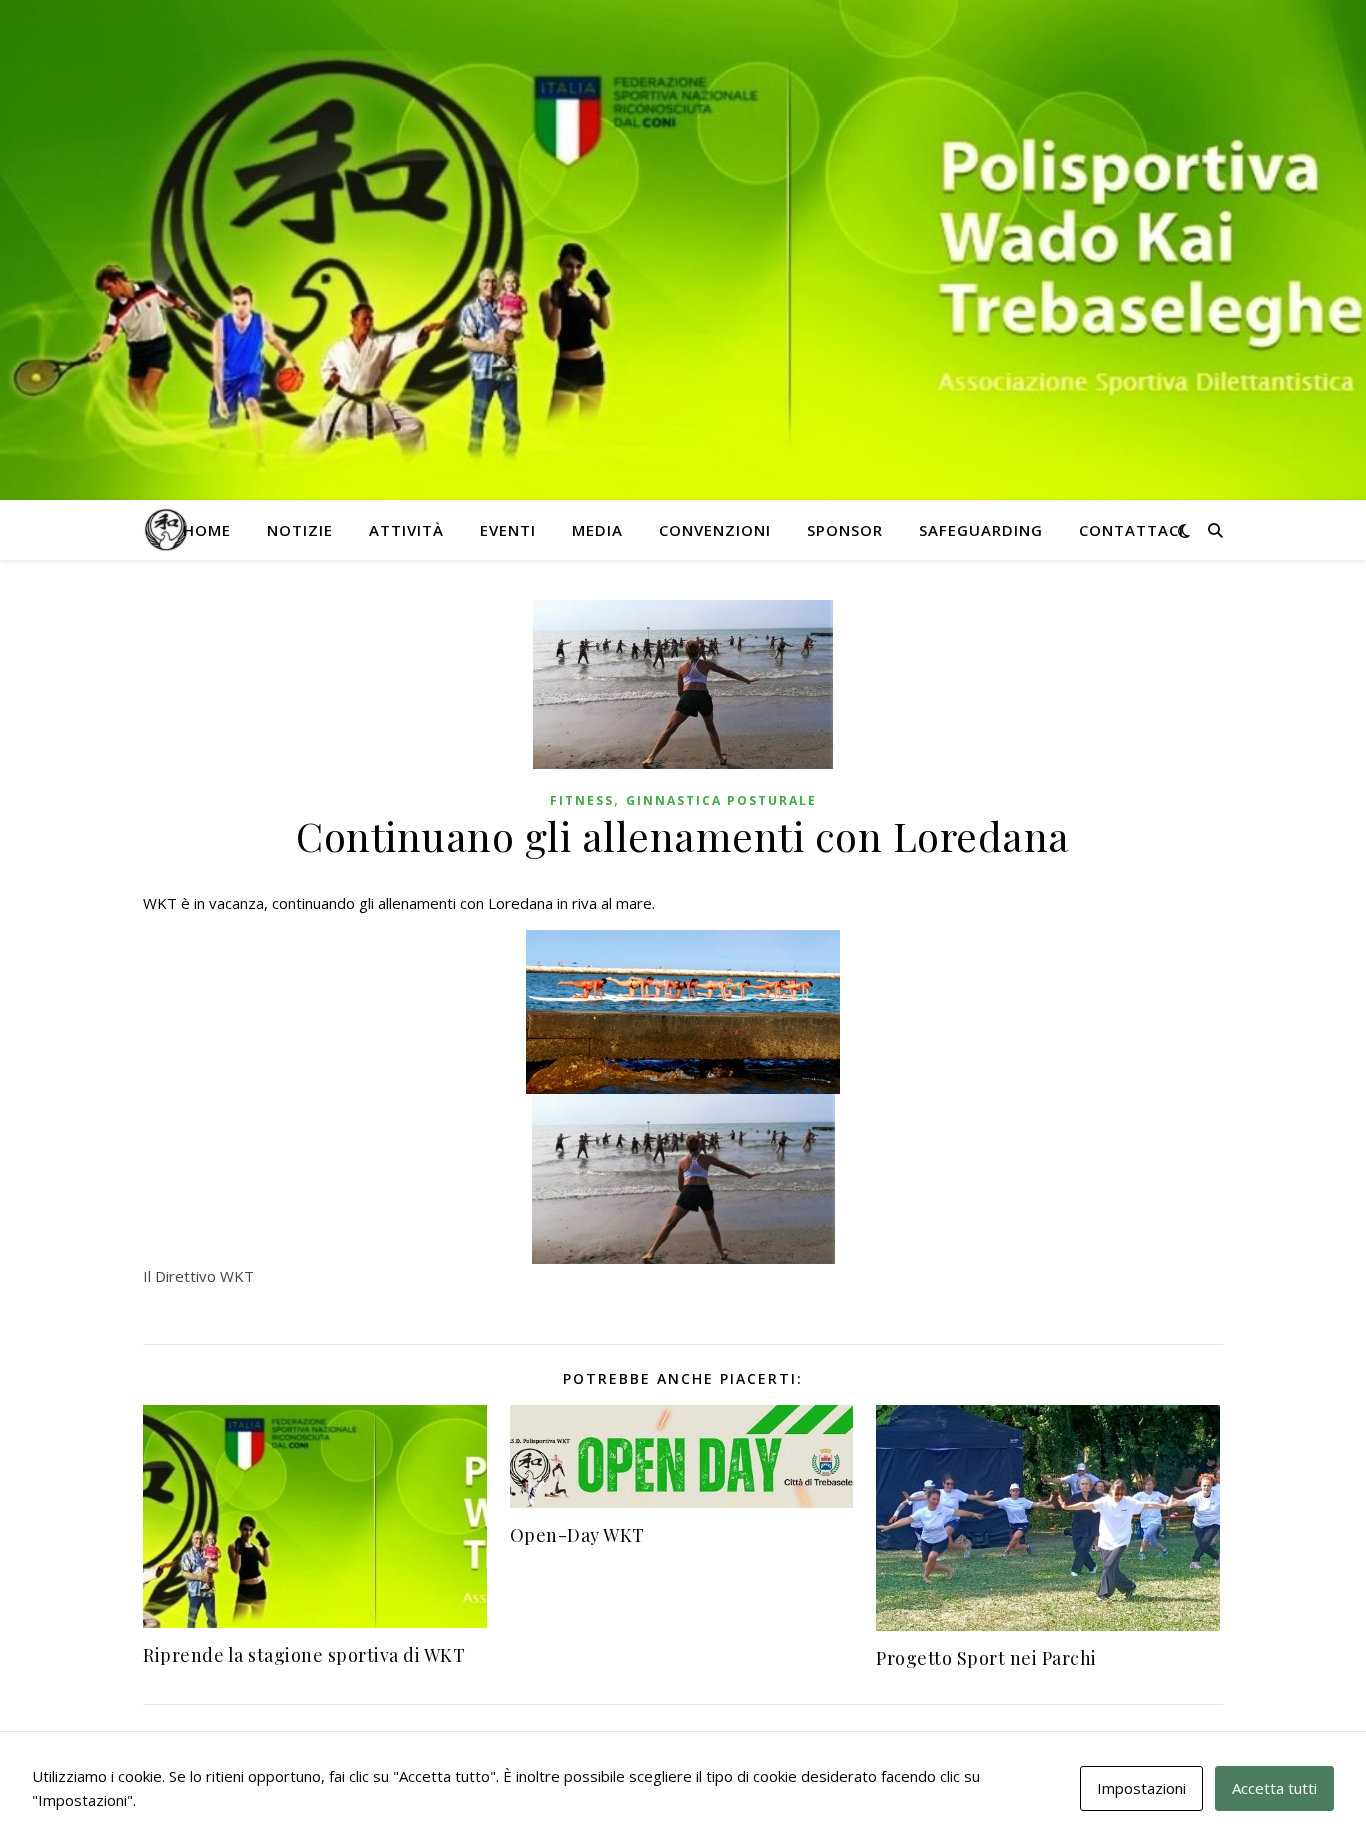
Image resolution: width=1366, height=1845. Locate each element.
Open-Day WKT (577, 1535)
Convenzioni (715, 530)
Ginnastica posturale (721, 800)
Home (207, 530)
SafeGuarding (981, 530)
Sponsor (845, 530)
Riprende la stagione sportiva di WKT (304, 1655)
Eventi (508, 530)
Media (597, 530)
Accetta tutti (1274, 1788)
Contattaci (1131, 530)
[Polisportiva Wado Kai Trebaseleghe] (165, 530)
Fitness (582, 800)
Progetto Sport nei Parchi (986, 1658)
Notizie (300, 530)
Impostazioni (1141, 1788)
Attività (406, 530)
